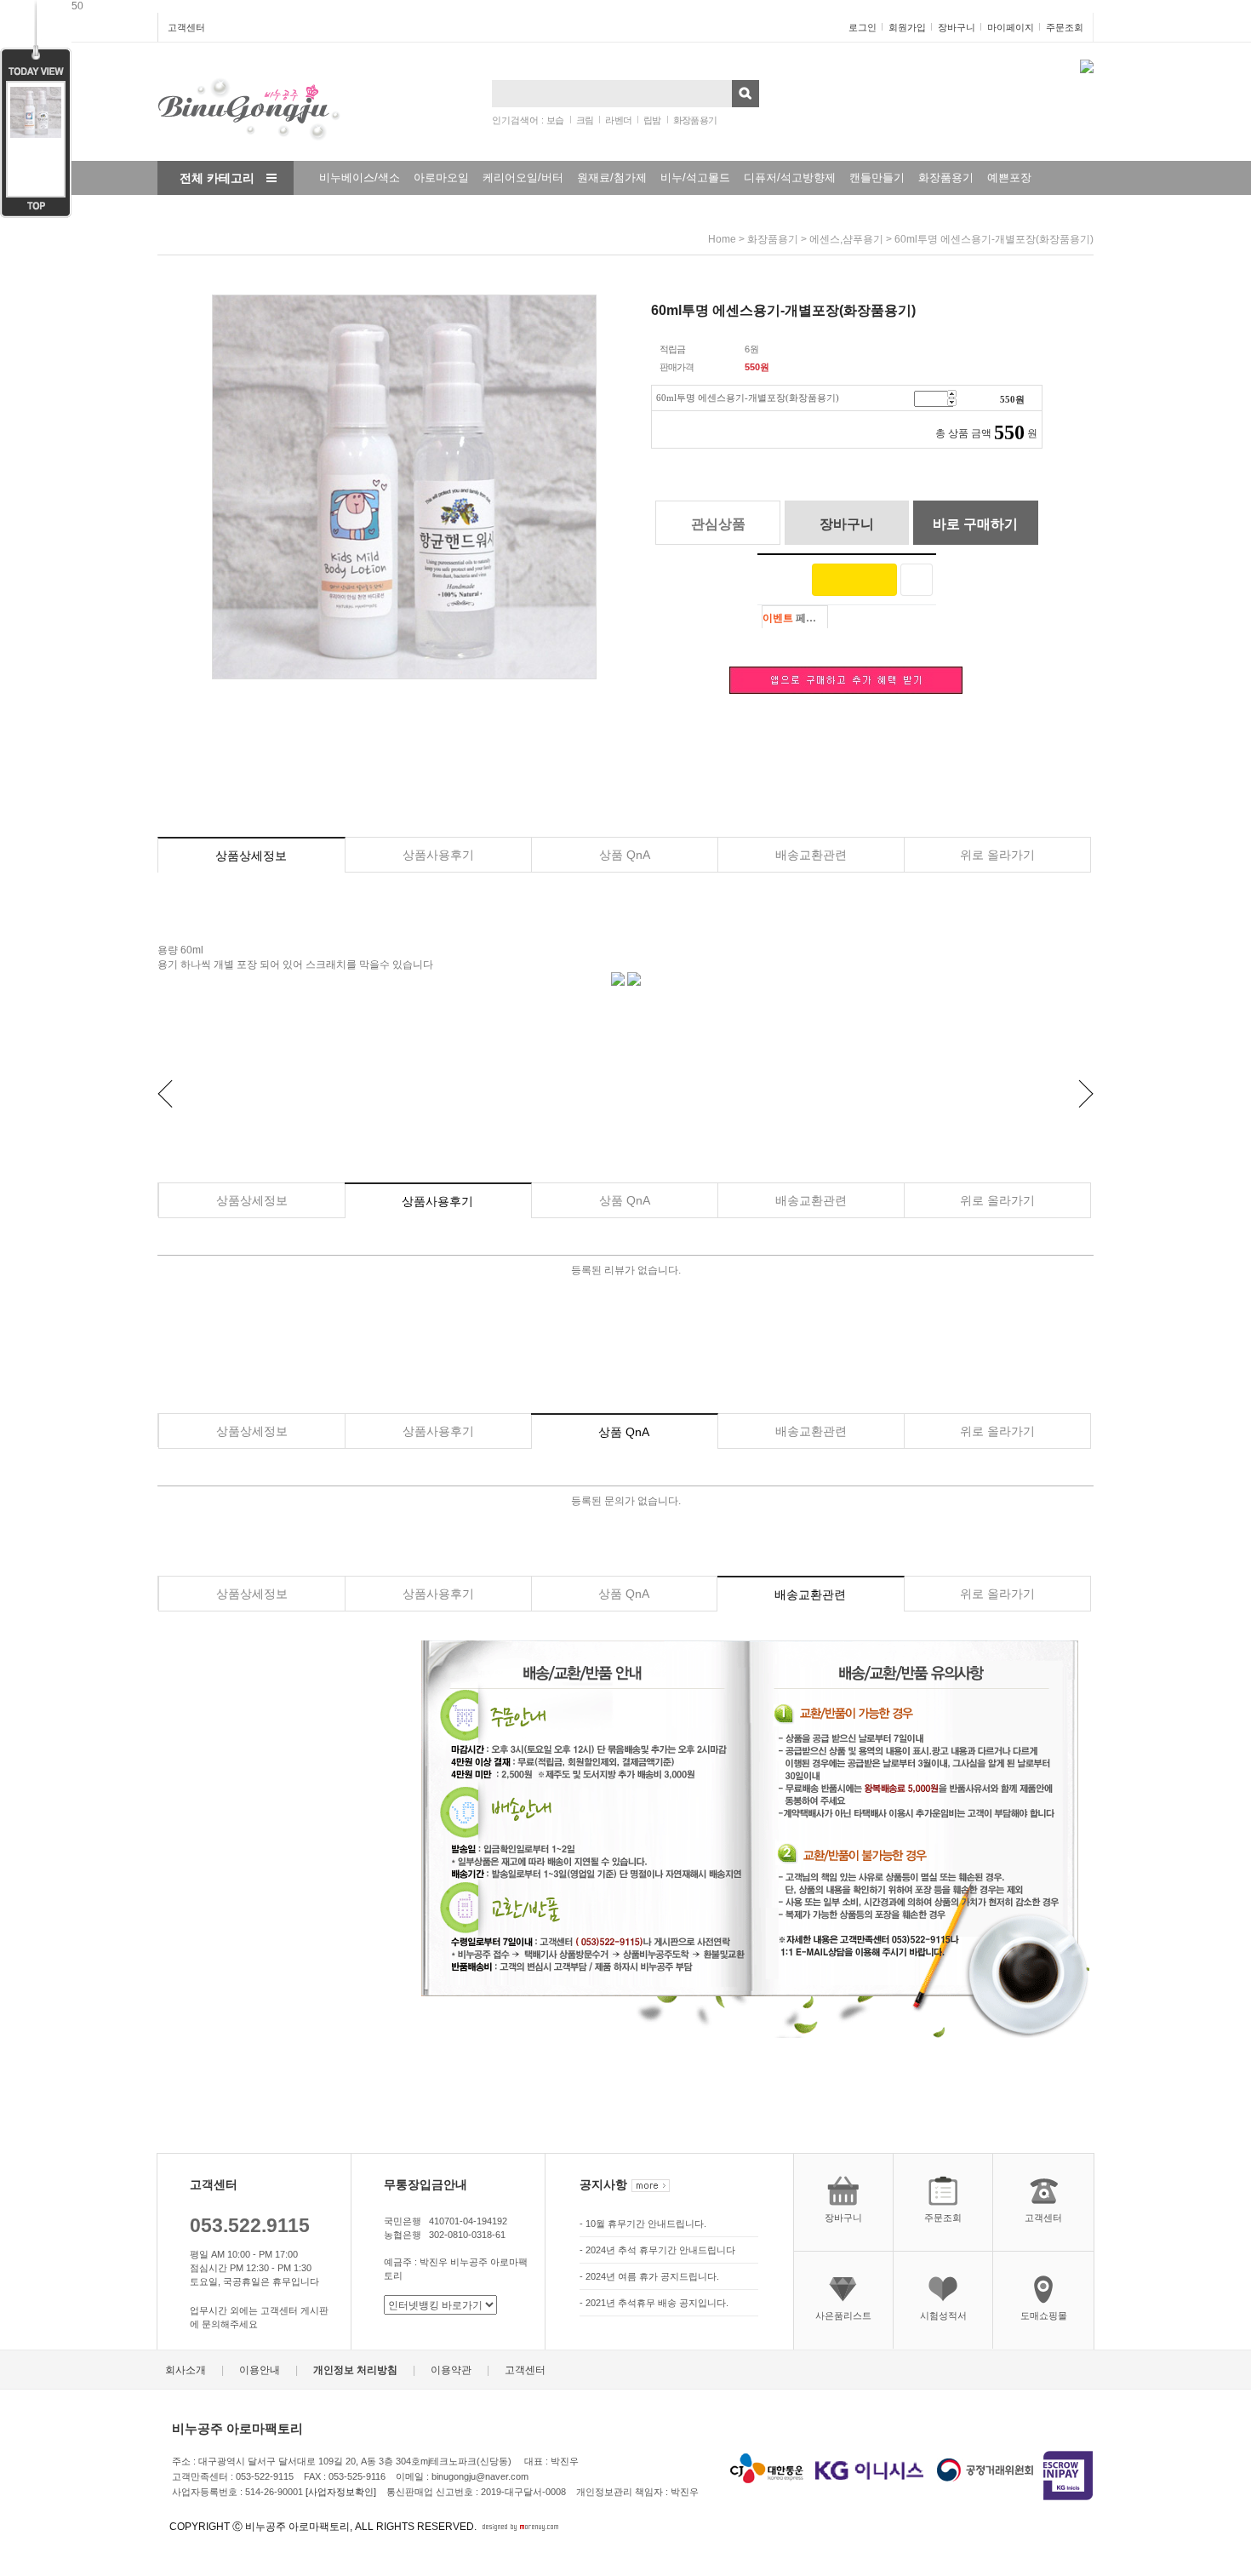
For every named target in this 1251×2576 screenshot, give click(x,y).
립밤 (652, 120)
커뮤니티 (331, 212)
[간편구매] (854, 580)
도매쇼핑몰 (1044, 2316)
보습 (555, 120)
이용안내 (260, 2370)
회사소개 (186, 2370)
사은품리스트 (843, 2316)
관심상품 (718, 524)
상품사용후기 (438, 855)
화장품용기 (695, 120)
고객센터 (186, 27)
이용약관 (451, 2370)
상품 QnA (625, 855)
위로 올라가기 (997, 855)
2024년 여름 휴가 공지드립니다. (652, 2277)
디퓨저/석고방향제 (790, 177)
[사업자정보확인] (341, 2492)
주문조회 (1065, 27)
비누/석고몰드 (695, 177)
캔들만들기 (877, 177)
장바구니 (957, 27)
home (722, 239)
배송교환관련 (811, 855)
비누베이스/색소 (360, 177)
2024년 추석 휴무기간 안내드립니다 (660, 2251)
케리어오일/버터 (523, 177)
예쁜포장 (1009, 177)
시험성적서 (943, 2316)
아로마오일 (441, 177)
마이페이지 (1011, 27)
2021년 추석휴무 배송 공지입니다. (657, 2304)
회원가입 (907, 27)
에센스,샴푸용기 (846, 239)
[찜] (917, 580)
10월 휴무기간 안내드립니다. (646, 2224)
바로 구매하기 (975, 524)
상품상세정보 (251, 856)
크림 (585, 120)
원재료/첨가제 (612, 177)
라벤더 (618, 120)
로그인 (863, 27)
